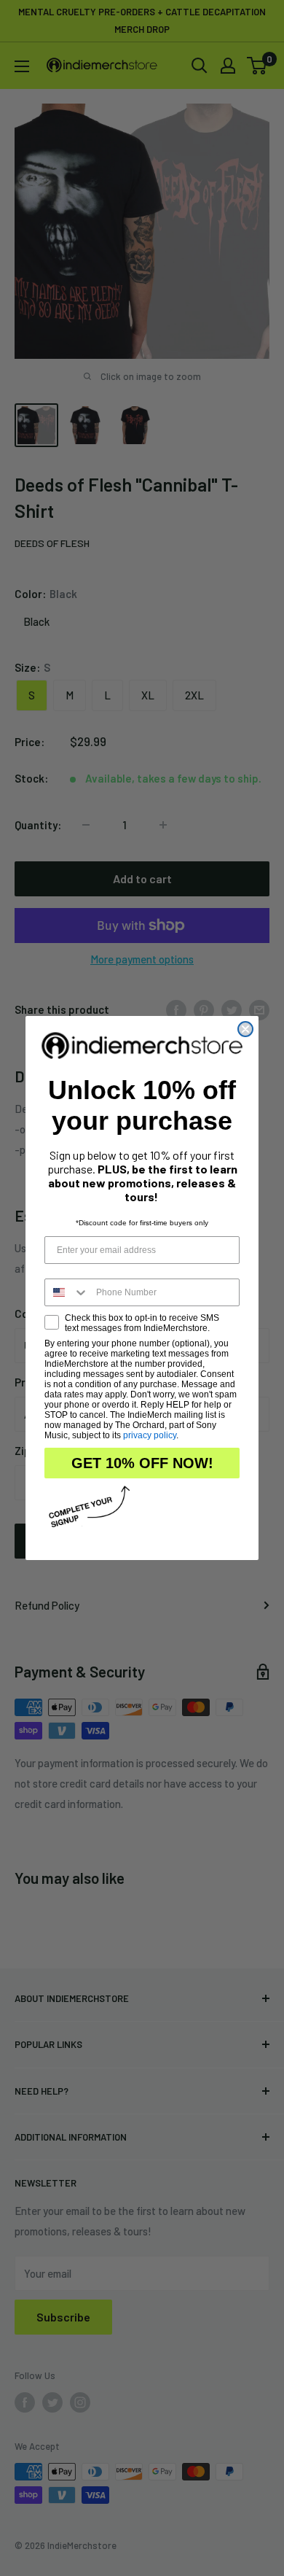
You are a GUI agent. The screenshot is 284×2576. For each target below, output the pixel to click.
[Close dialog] (245, 1029)
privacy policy (150, 1435)
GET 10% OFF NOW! (142, 1463)
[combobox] (67, 1292)
